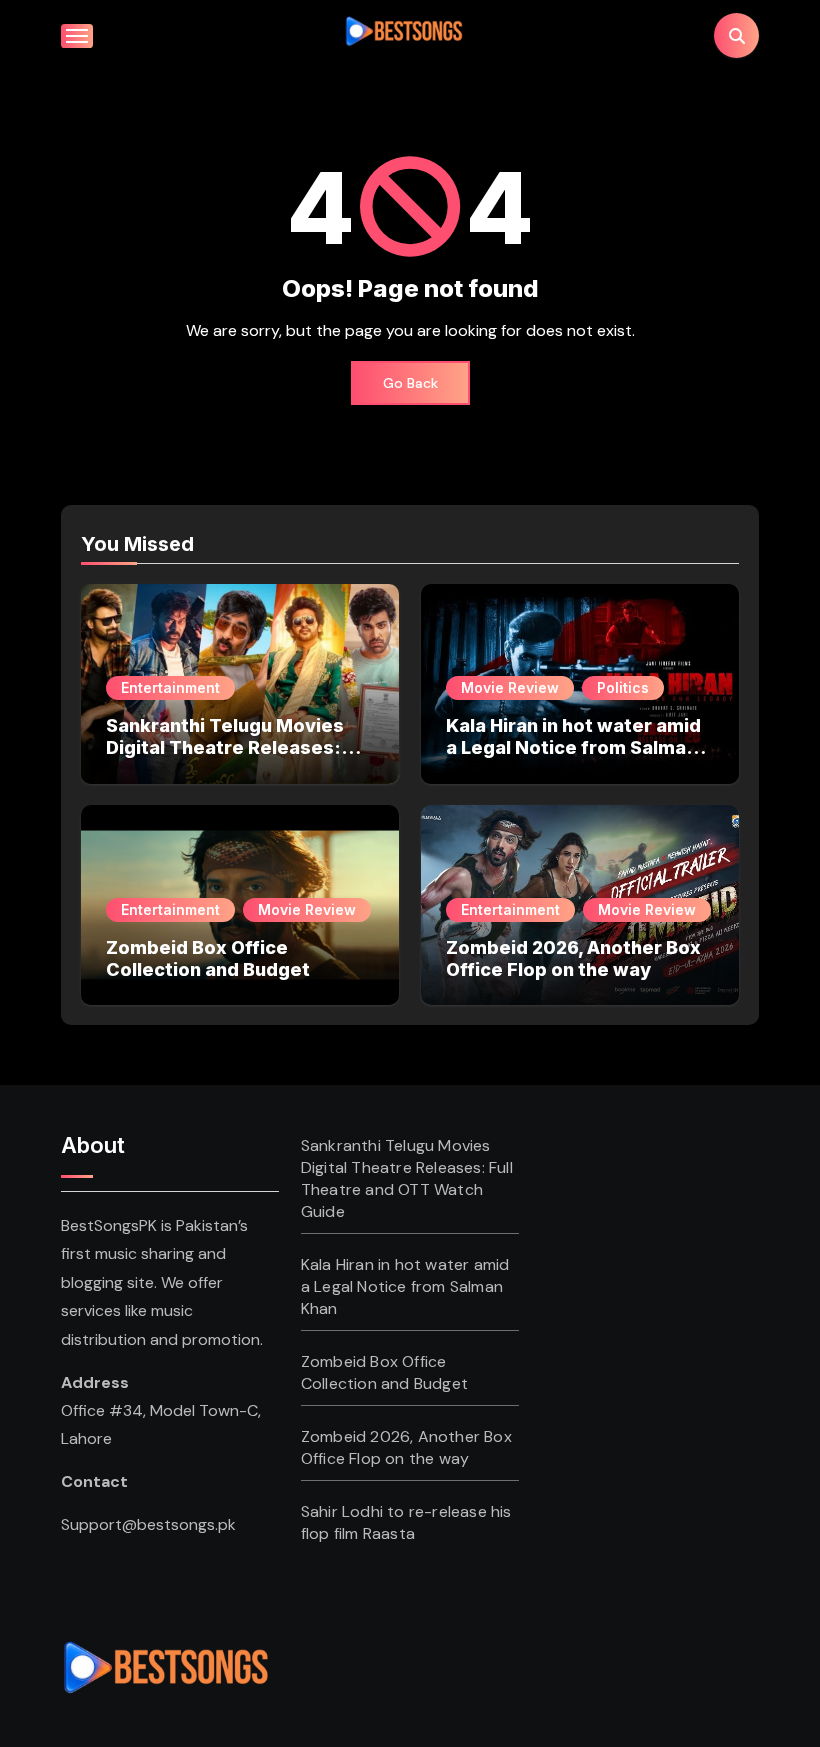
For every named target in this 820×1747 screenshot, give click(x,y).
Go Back (410, 383)
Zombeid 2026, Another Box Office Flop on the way (573, 958)
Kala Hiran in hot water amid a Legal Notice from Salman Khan (573, 747)
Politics (623, 687)
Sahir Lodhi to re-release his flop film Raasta (406, 1522)
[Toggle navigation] (77, 36)
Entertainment (170, 687)
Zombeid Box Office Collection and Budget (208, 958)
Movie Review (510, 687)
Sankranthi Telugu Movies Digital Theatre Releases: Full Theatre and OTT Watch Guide (233, 758)
